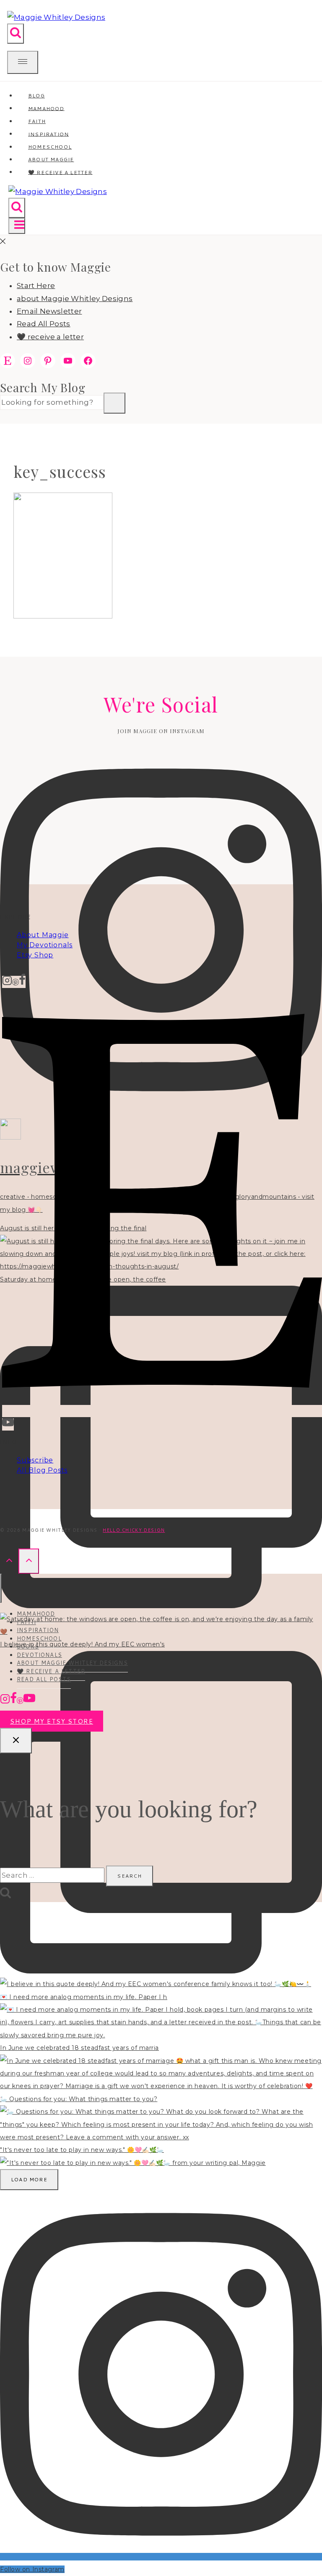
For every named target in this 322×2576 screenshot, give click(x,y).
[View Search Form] (16, 34)
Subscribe (35, 1460)
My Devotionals (45, 945)
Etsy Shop (35, 955)
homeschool (39, 1638)
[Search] (114, 403)
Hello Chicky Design (134, 1530)
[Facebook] (22, 982)
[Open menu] (17, 226)
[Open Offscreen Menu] (23, 62)
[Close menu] (1, 1588)
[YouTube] (8, 1424)
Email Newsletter (49, 311)
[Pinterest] (16, 982)
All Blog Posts (42, 1470)
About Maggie (43, 935)
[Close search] (16, 1741)
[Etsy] (162, 1411)
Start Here (36, 286)
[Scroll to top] (9, 1561)
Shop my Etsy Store (52, 1721)
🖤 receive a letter (60, 172)
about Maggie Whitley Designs (75, 299)
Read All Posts (44, 324)
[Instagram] (7, 982)
